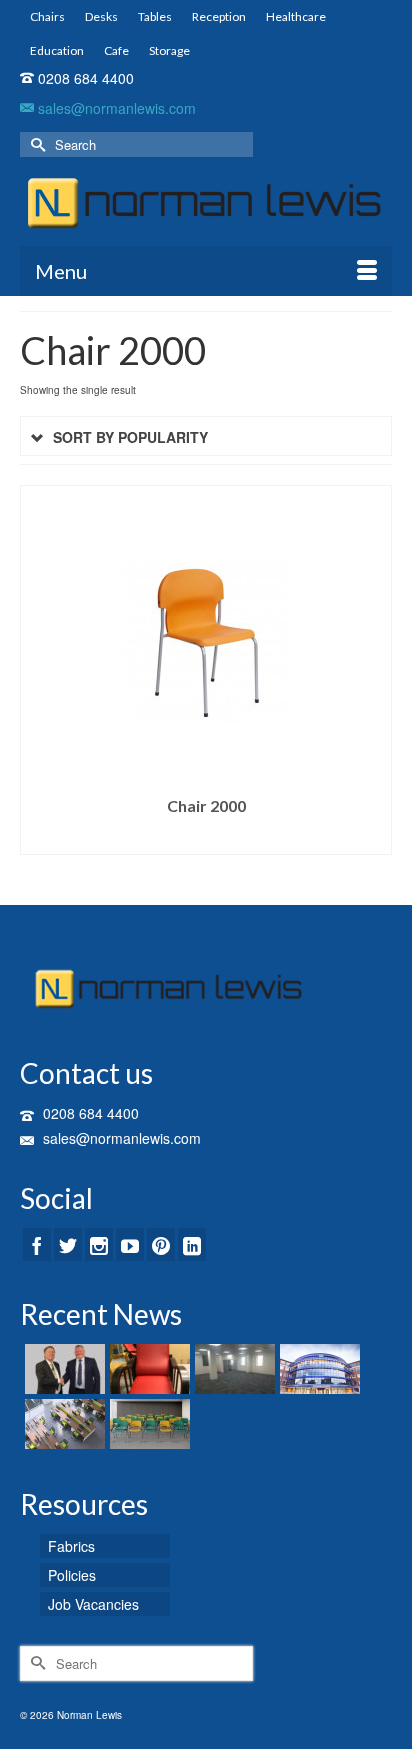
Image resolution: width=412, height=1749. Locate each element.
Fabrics (71, 1546)
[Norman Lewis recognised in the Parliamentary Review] (62, 1369)
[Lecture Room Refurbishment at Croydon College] (317, 1369)
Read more (206, 839)
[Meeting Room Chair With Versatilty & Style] (147, 1424)
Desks (101, 16)
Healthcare (296, 16)
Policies (72, 1575)
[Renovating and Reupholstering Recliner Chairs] (147, 1369)
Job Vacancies (93, 1604)
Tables (155, 16)
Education (57, 50)
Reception (219, 16)
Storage (169, 50)
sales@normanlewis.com (115, 108)
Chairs (47, 16)
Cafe (116, 50)
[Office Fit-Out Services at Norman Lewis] (62, 1424)
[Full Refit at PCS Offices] (232, 1369)
